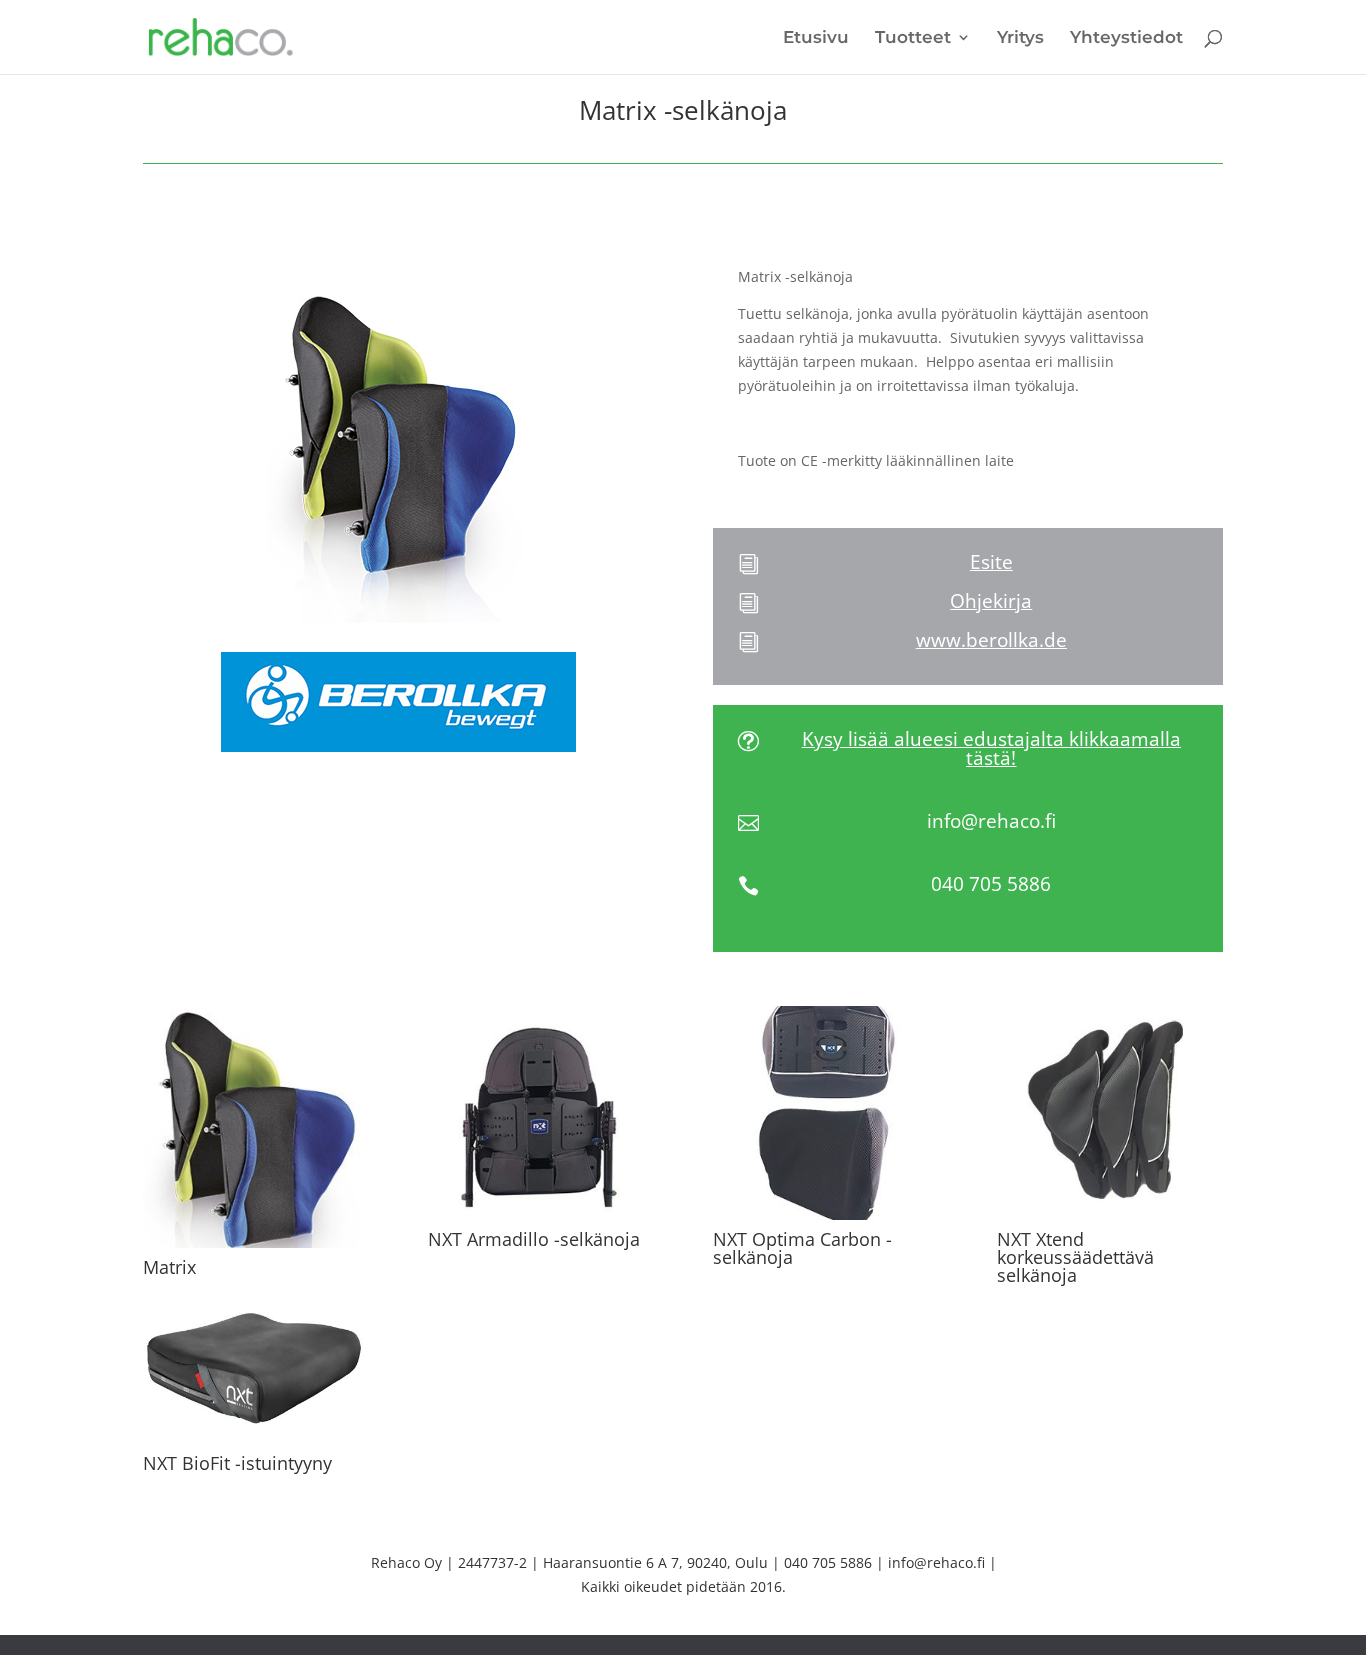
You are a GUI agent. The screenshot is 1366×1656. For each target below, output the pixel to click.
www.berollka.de (991, 640)
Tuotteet (913, 38)
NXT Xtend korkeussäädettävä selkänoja (1075, 1257)
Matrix (169, 1267)
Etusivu (816, 38)
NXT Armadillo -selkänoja (534, 1239)
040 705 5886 (991, 884)
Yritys (1020, 38)
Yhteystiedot (1126, 38)
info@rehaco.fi (991, 821)
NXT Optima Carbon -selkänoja (802, 1248)
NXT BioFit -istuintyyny (237, 1463)
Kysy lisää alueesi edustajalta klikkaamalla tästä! (991, 748)
